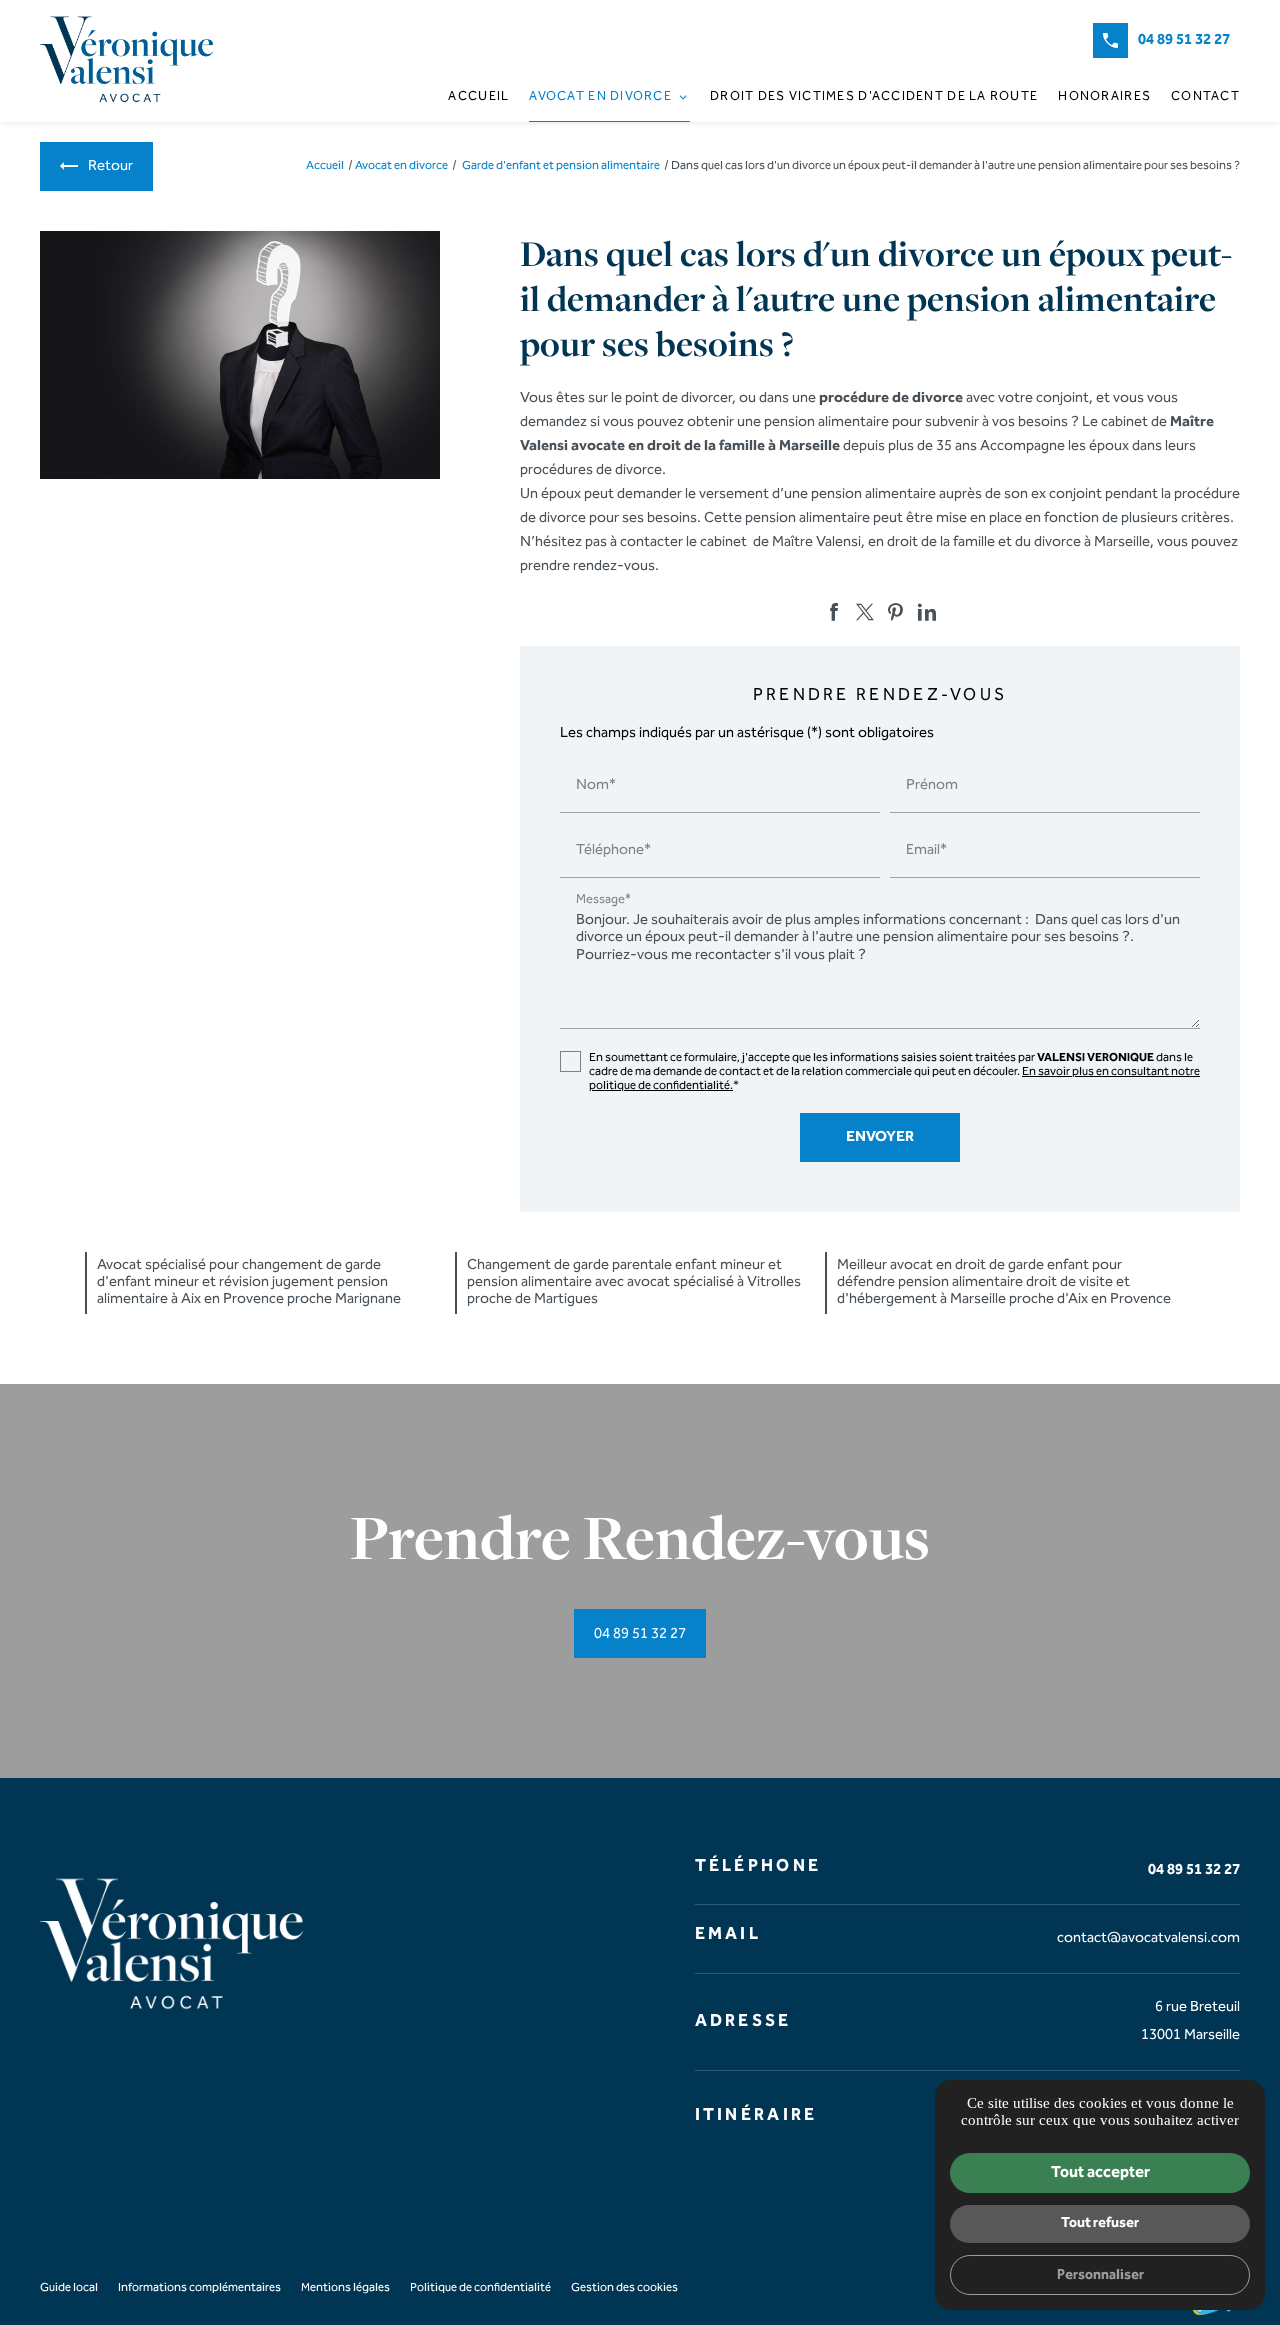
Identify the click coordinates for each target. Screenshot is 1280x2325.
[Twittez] (865, 612)
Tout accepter (1100, 2172)
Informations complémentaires (199, 2288)
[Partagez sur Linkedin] (927, 612)
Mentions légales (345, 2287)
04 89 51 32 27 (1184, 40)
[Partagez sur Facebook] (834, 612)
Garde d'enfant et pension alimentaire (562, 165)
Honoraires (1104, 96)
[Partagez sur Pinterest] (896, 612)
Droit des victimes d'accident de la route (874, 96)
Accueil (478, 96)
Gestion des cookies (624, 2287)
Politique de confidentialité (480, 2287)
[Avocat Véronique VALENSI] (130, 61)
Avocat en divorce (600, 96)
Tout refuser (1100, 2222)
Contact (1205, 96)
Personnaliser (1100, 2274)
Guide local (69, 2287)
